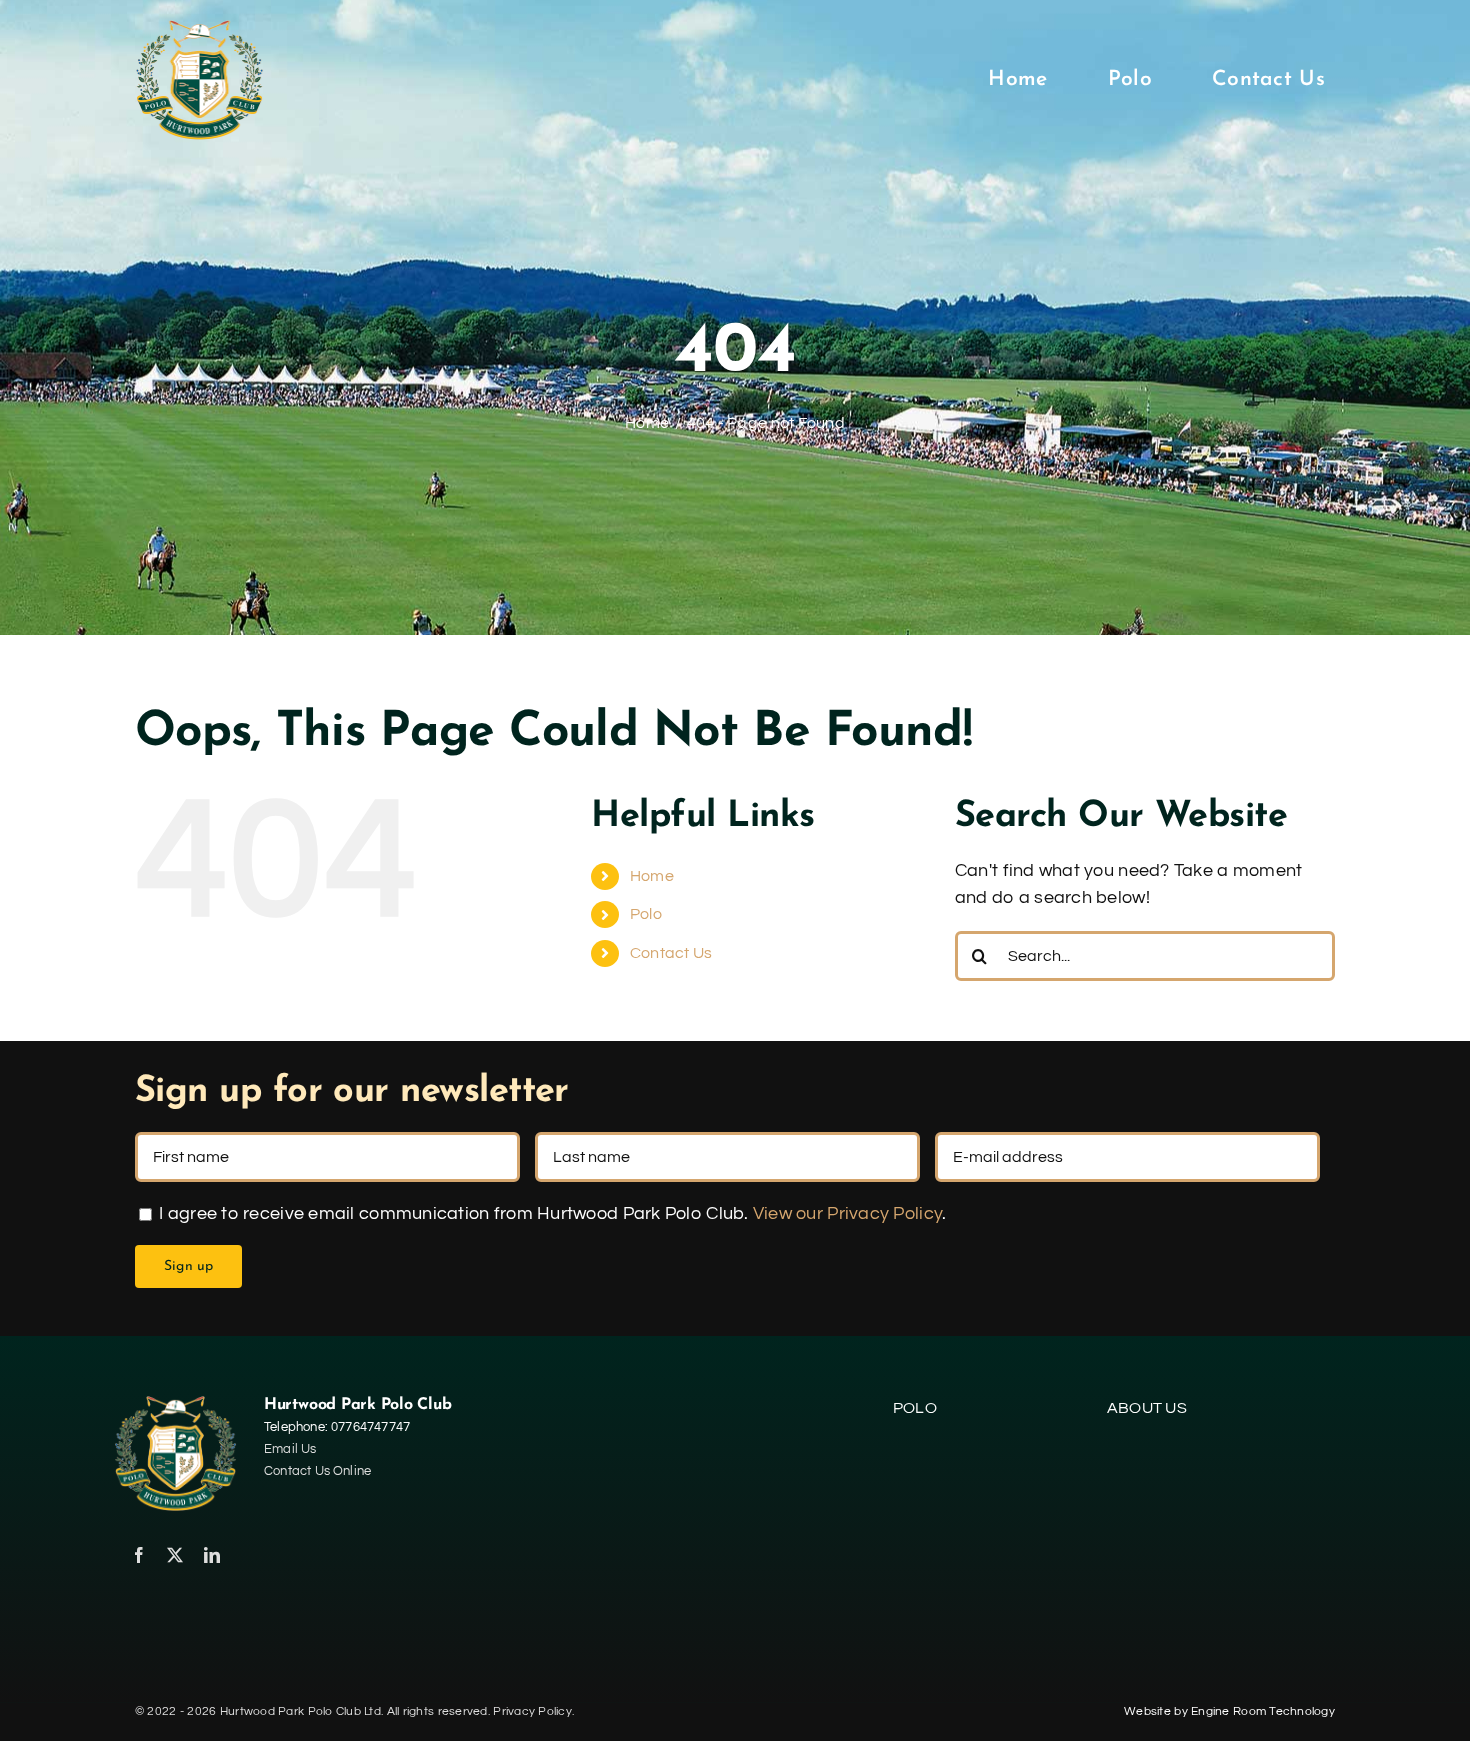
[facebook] (139, 1555)
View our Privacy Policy (847, 1213)
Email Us (290, 1449)
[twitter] (175, 1555)
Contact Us (671, 953)
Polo (646, 914)
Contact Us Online (317, 1471)
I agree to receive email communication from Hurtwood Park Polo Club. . (550, 1213)
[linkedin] (212, 1555)
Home (652, 876)
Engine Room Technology (1263, 1711)
